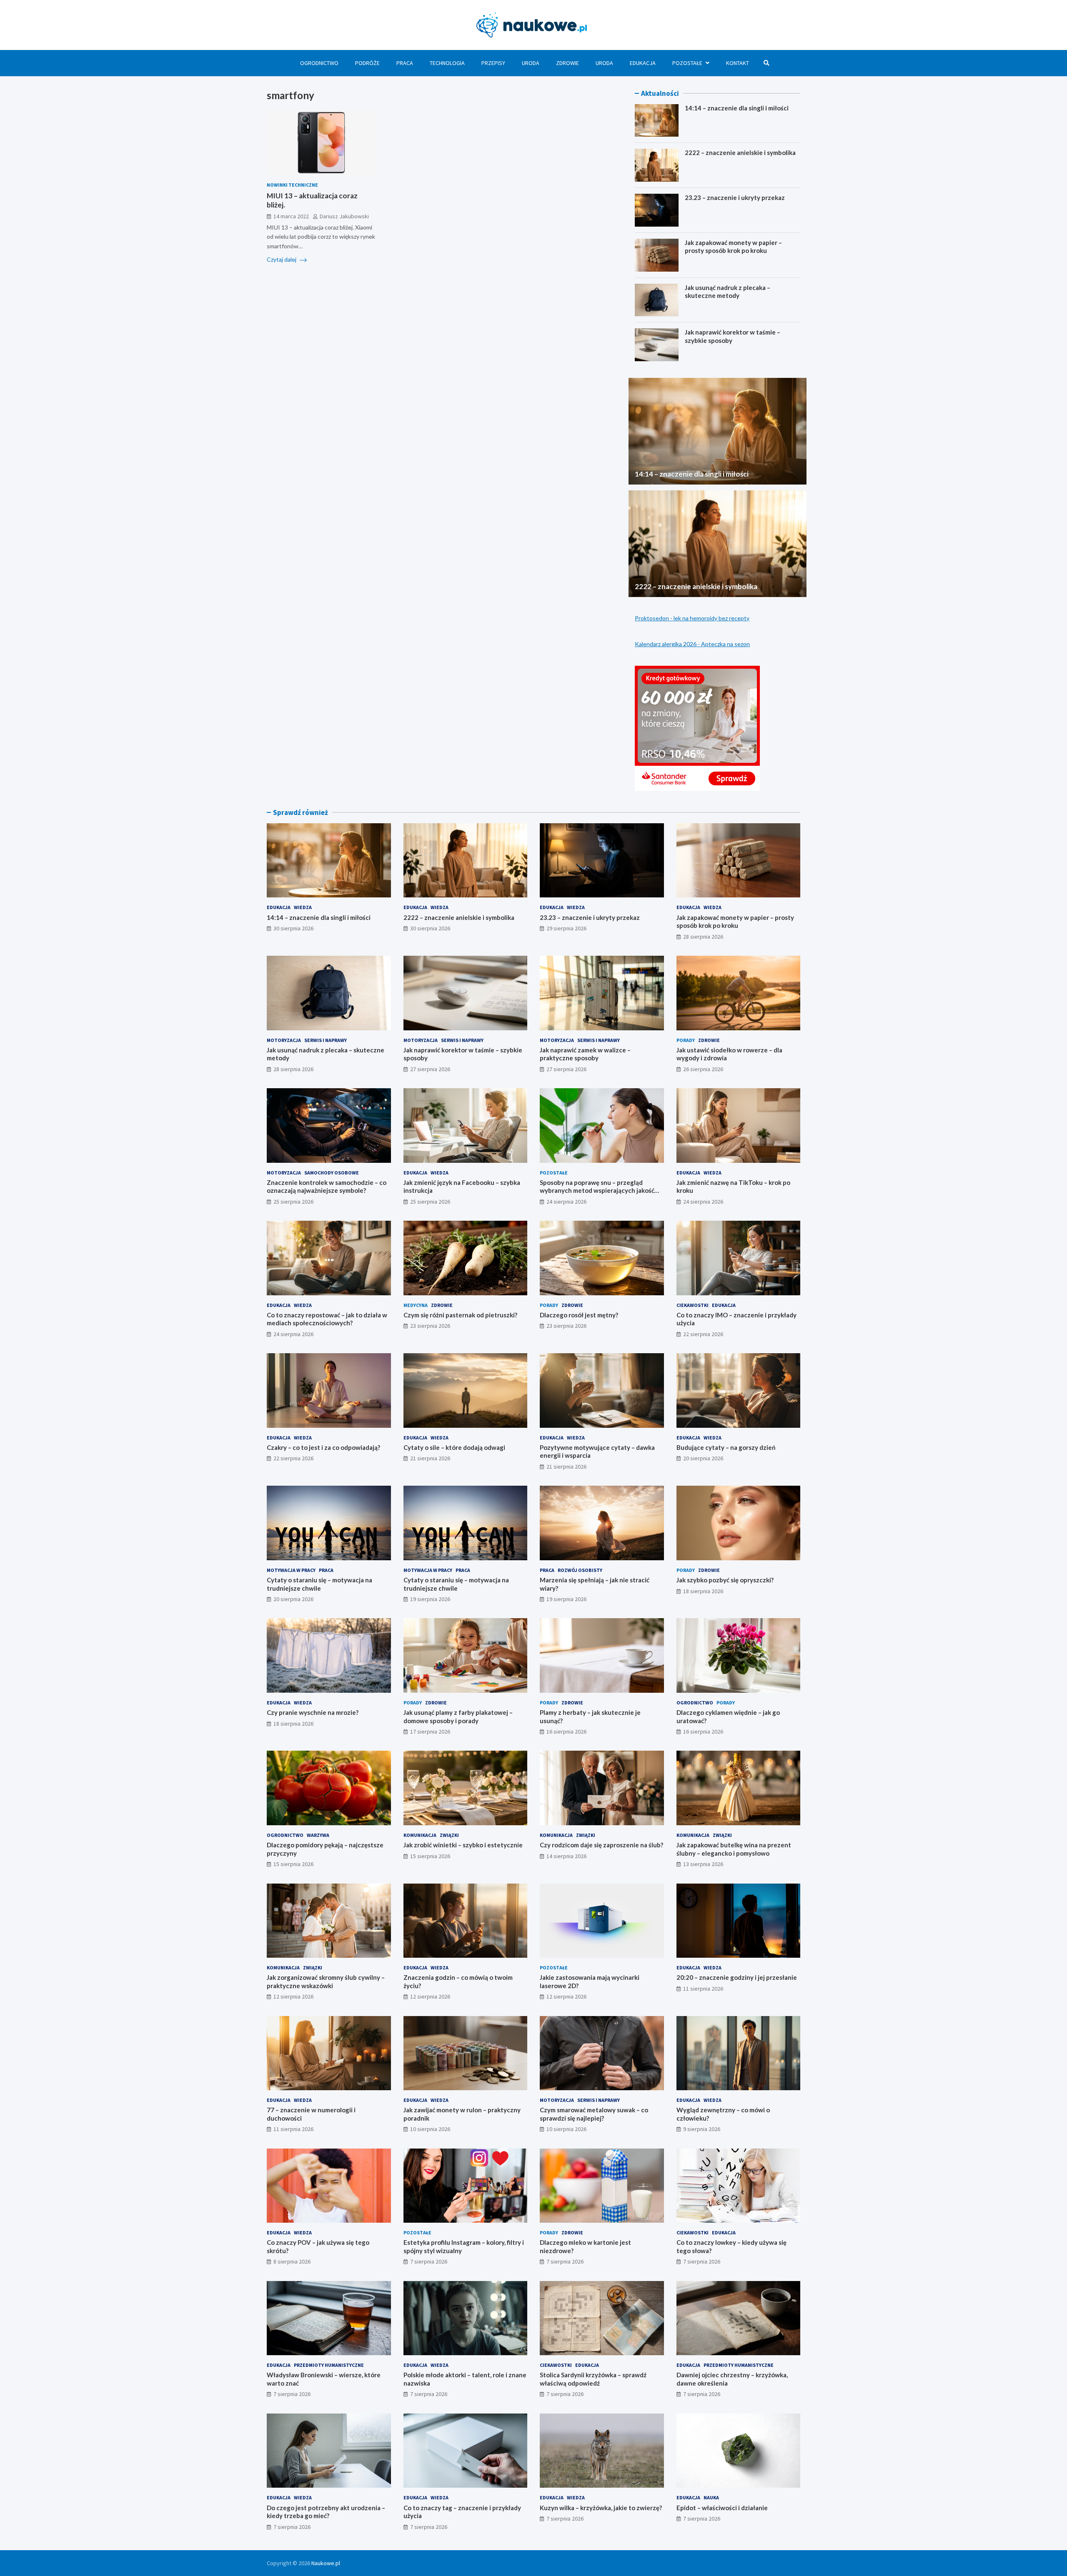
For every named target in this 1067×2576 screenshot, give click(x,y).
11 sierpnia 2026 (703, 1989)
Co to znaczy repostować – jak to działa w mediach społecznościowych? (327, 1319)
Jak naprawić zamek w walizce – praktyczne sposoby (585, 1054)
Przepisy (493, 63)
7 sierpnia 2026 (429, 2261)
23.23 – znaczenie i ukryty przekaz (735, 197)
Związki (449, 1835)
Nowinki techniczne (292, 185)
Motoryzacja (284, 1040)
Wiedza (303, 907)
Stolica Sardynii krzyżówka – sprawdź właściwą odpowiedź (593, 2379)
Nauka (711, 2497)
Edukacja (643, 63)
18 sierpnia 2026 (703, 1591)
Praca (405, 63)
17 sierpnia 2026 (430, 1731)
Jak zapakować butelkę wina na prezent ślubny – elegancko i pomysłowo (734, 1849)
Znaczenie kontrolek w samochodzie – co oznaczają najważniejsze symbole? (327, 1187)
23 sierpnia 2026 (430, 1326)
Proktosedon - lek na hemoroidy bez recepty (692, 618)
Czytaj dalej (282, 259)
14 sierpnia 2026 (566, 1856)
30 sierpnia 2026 (293, 928)
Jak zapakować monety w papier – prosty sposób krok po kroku (733, 247)
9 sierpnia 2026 (702, 2129)
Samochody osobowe (332, 1173)
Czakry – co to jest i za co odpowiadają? (323, 1447)
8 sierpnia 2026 (292, 2261)
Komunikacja (420, 1835)
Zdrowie (567, 63)
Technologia (447, 63)
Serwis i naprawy (326, 1040)
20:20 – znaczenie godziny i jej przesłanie (737, 1977)
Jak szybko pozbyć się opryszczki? (725, 1580)
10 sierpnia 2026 (430, 2129)
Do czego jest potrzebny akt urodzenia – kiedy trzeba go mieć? (326, 2512)
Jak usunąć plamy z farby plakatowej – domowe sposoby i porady (458, 1717)
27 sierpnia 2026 (430, 1069)
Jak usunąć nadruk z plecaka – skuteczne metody (728, 292)
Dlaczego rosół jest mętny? (579, 1315)
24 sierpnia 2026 (566, 1202)
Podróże (367, 63)
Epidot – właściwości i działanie (722, 2508)
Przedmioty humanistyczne (329, 2365)
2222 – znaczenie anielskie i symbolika (740, 152)
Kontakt (738, 63)
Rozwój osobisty (580, 1570)
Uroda (531, 63)
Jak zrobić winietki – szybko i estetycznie (463, 1845)
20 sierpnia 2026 (703, 1458)
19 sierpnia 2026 (430, 1599)
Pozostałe (687, 63)
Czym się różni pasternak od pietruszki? (460, 1315)
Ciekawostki (693, 1305)
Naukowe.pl (326, 2563)
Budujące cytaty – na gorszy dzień (726, 1447)
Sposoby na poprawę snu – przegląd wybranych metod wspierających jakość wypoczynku (597, 1191)
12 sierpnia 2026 (293, 1996)
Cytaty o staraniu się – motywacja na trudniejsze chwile (319, 1584)
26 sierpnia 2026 (703, 1069)
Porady (686, 1040)
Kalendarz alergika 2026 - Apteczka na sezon (692, 644)
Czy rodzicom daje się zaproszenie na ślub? (601, 1845)
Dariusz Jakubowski (344, 216)
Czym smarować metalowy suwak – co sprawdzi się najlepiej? (594, 2114)
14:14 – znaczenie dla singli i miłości (737, 108)
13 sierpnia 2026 (703, 1864)
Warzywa (318, 1835)
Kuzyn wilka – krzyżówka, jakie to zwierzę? (601, 2508)
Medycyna (416, 1305)
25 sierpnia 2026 (293, 1202)
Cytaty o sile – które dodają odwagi (454, 1447)
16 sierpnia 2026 (566, 1731)
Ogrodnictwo (319, 63)
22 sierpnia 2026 (703, 1334)
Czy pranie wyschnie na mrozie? (313, 1712)
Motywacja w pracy (291, 1570)
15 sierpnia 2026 (293, 1864)
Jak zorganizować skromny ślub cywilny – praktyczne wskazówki (326, 1981)
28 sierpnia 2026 (703, 937)
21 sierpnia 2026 (430, 1458)
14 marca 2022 (291, 216)
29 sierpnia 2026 (566, 928)
